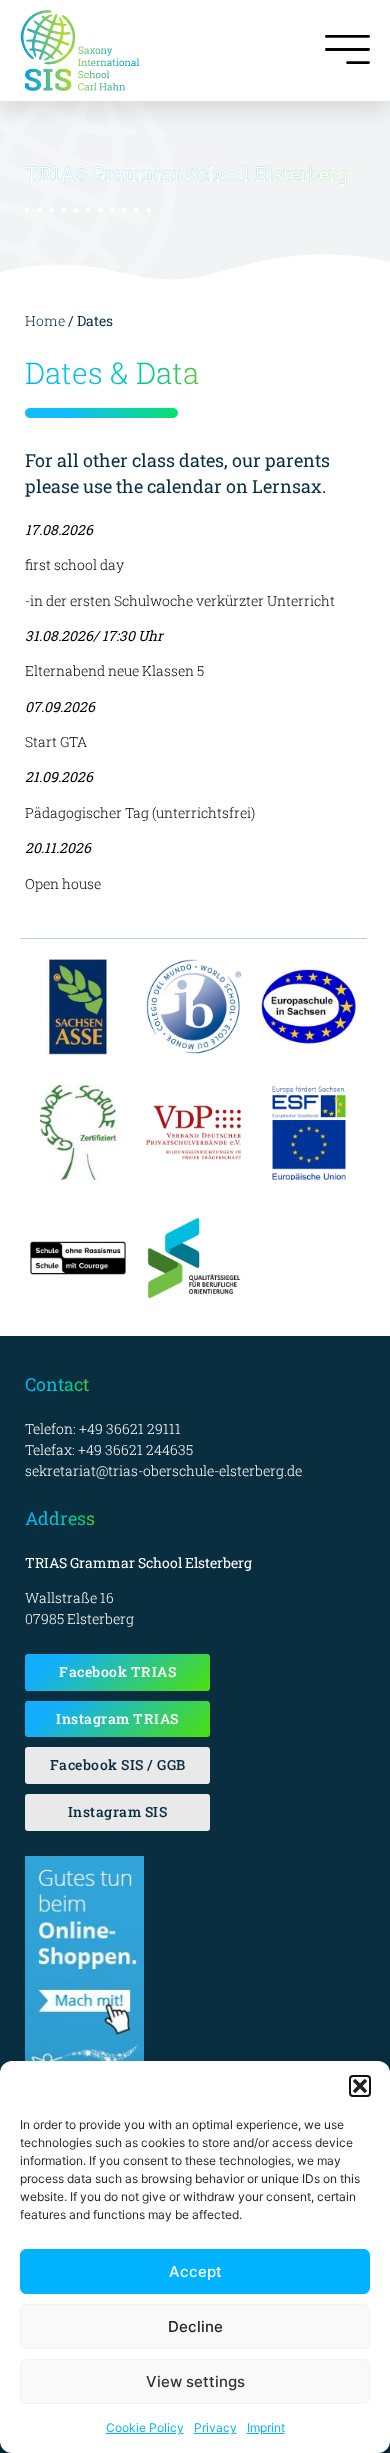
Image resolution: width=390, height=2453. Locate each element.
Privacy (215, 2427)
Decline (195, 2326)
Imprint (266, 2427)
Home (45, 320)
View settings (195, 2381)
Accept (195, 2271)
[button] (360, 2086)
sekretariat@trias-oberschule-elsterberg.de (163, 1470)
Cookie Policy (145, 2427)
